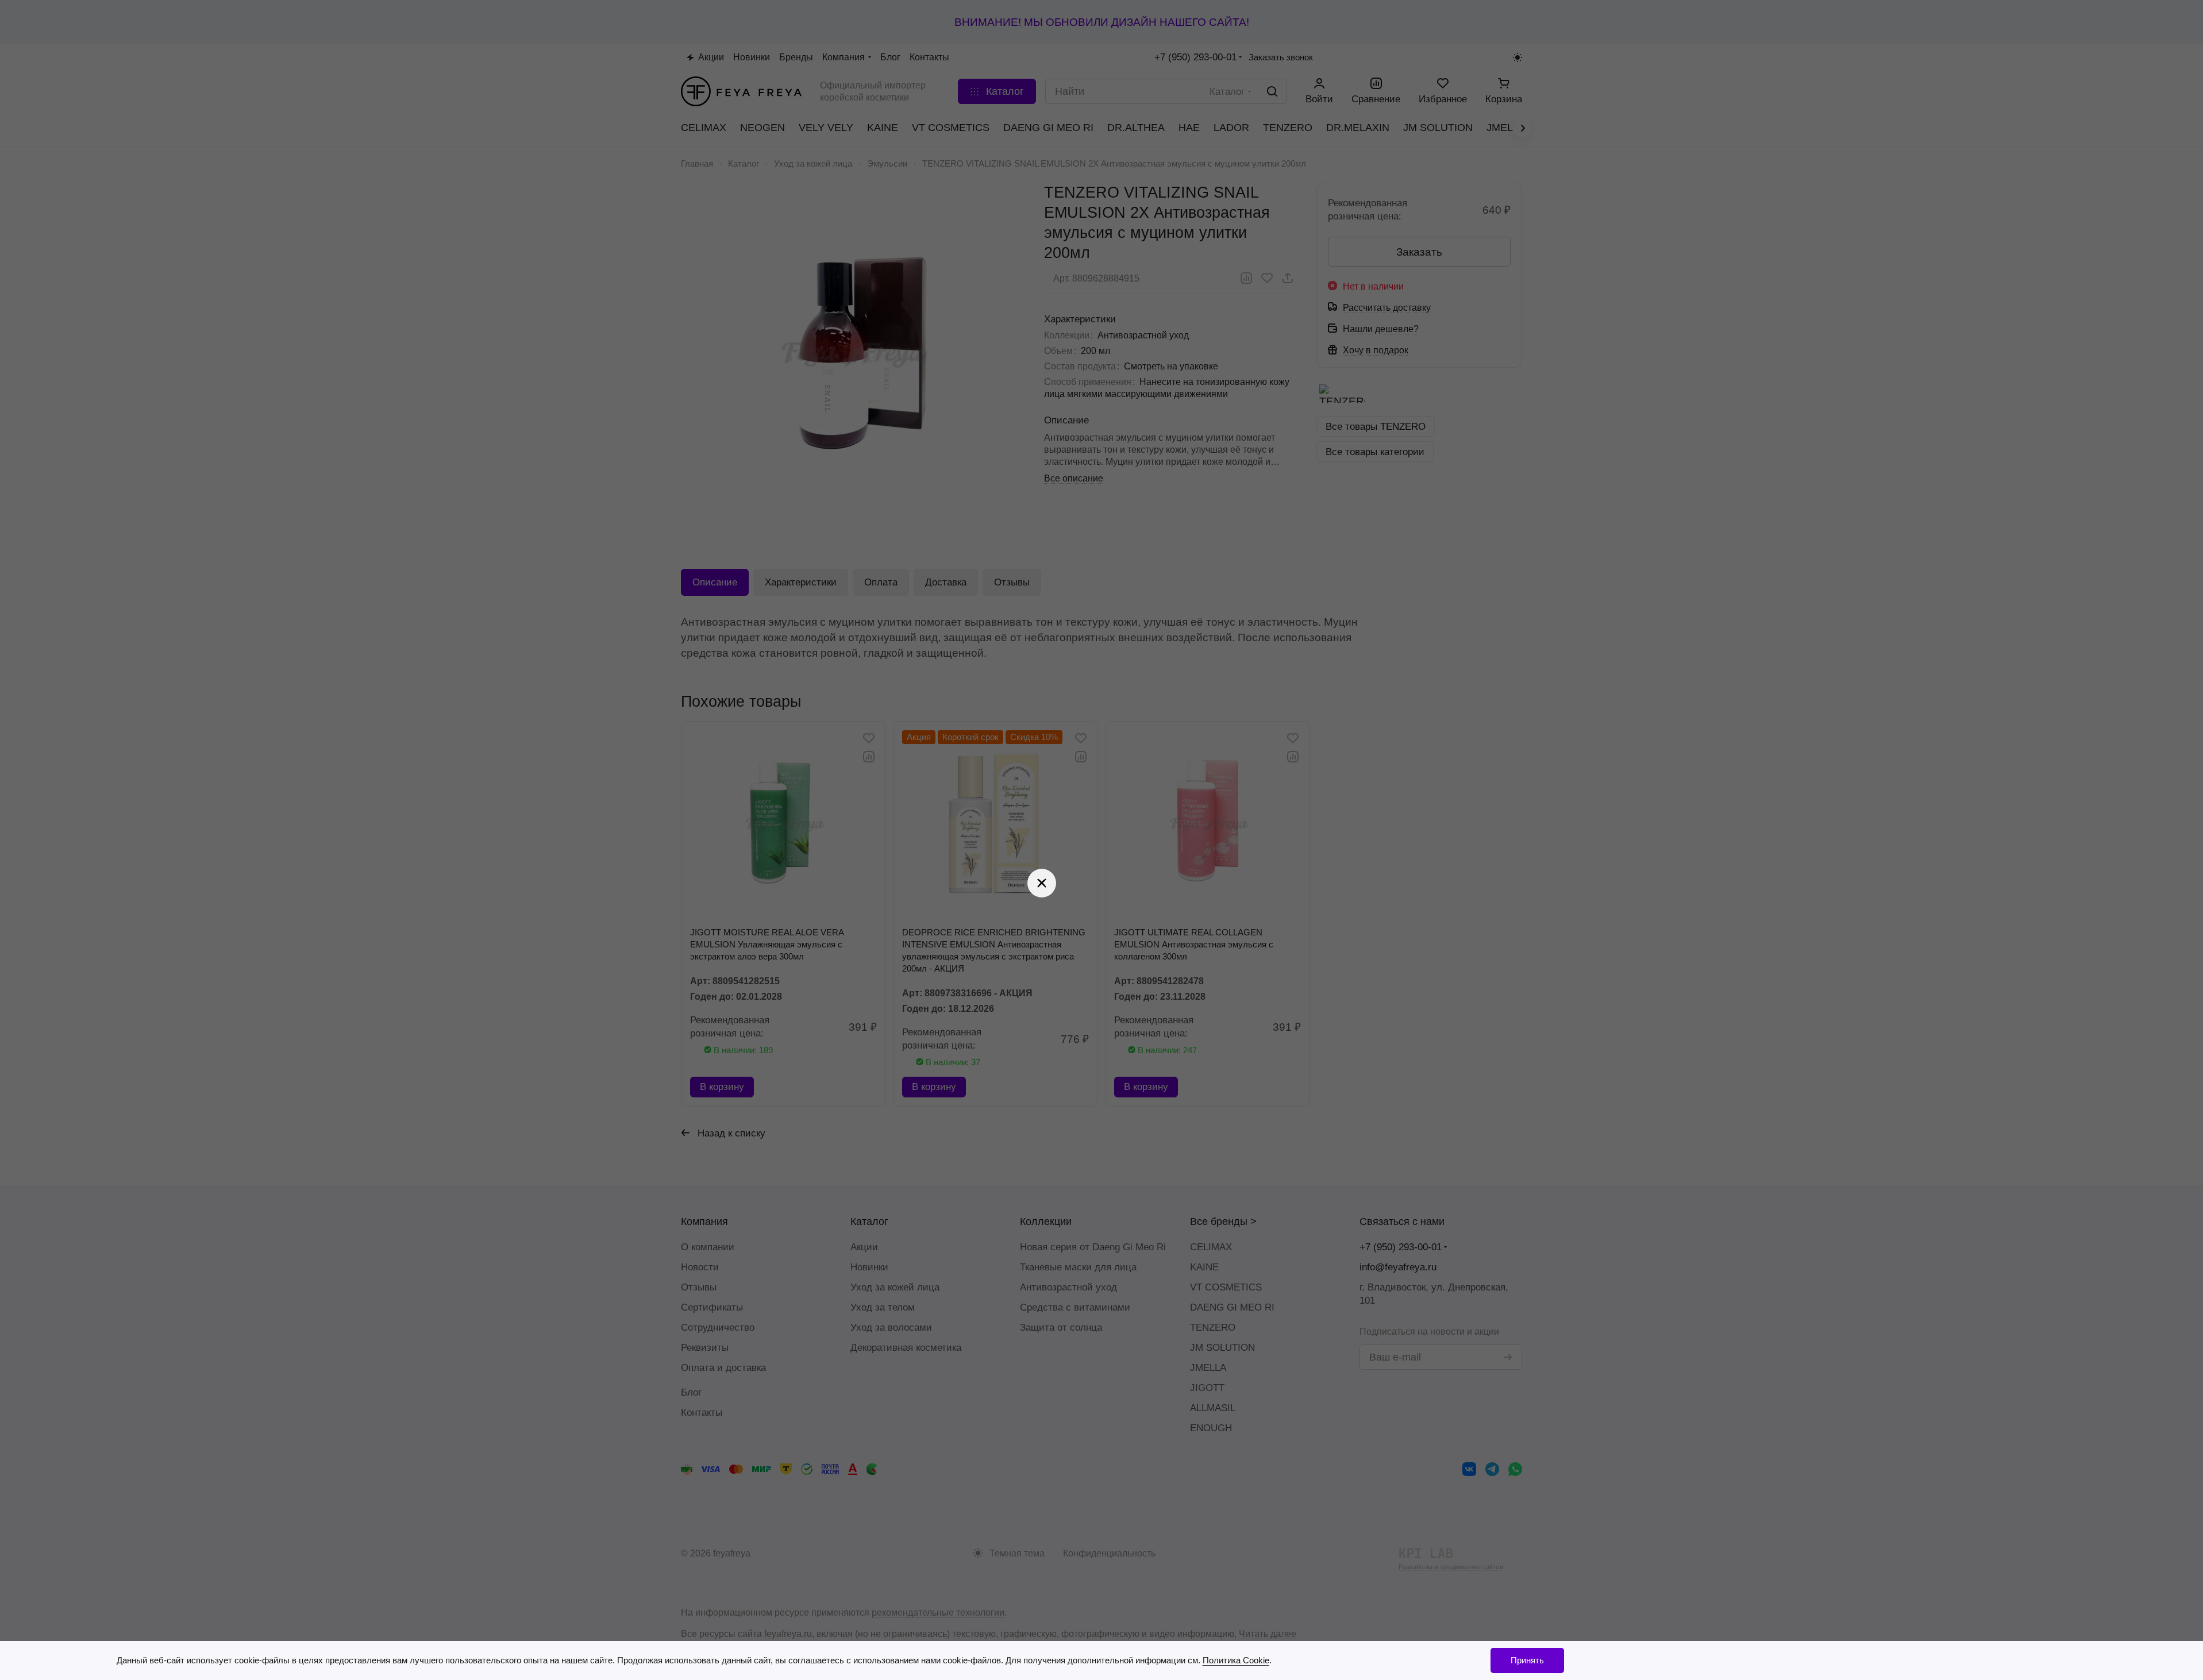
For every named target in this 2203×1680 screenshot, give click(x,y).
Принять (1527, 1660)
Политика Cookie (1236, 1660)
